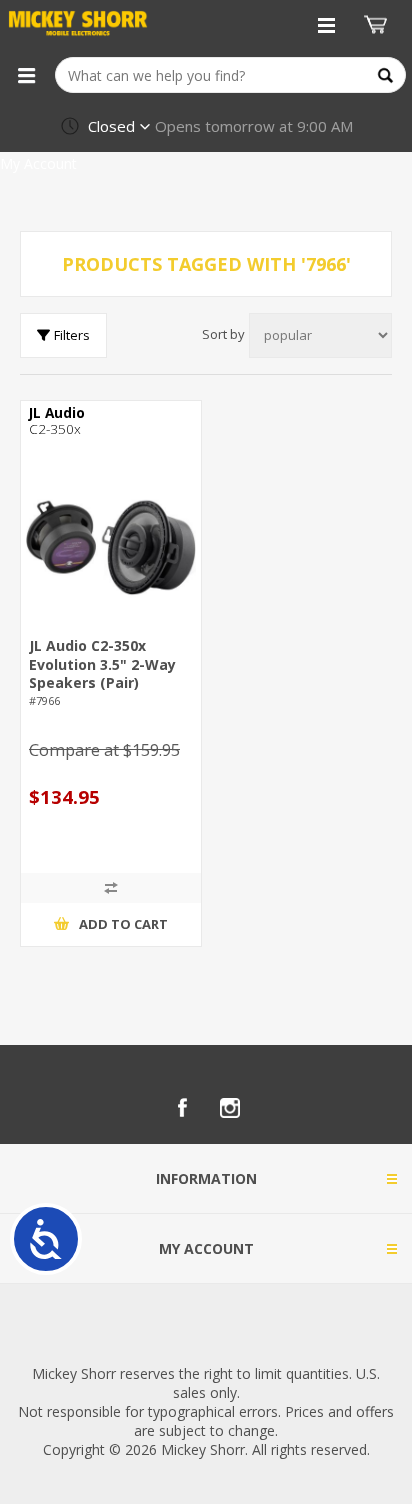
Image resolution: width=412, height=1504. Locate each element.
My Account (38, 163)
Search (385, 75)
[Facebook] (182, 1108)
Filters (72, 335)
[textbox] (230, 75)
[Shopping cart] (378, 25)
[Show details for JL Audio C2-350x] (111, 547)
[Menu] (26, 75)
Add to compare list (111, 888)
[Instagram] (230, 1108)
